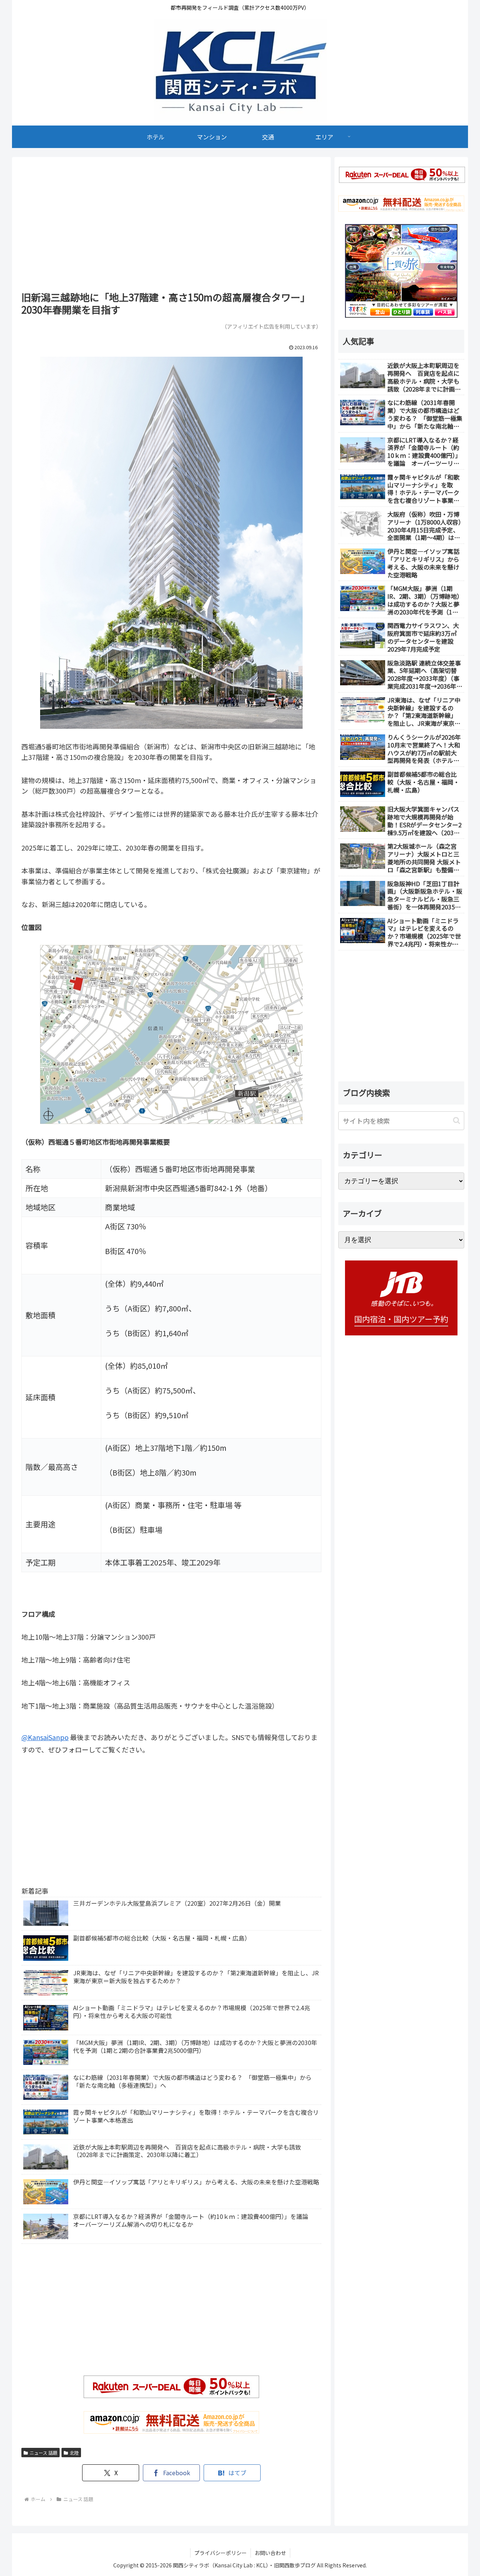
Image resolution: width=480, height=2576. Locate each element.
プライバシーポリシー (220, 2553)
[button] (457, 1121)
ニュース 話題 (43, 2453)
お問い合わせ (270, 2553)
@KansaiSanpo (45, 1737)
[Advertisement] (171, 227)
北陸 (74, 2453)
